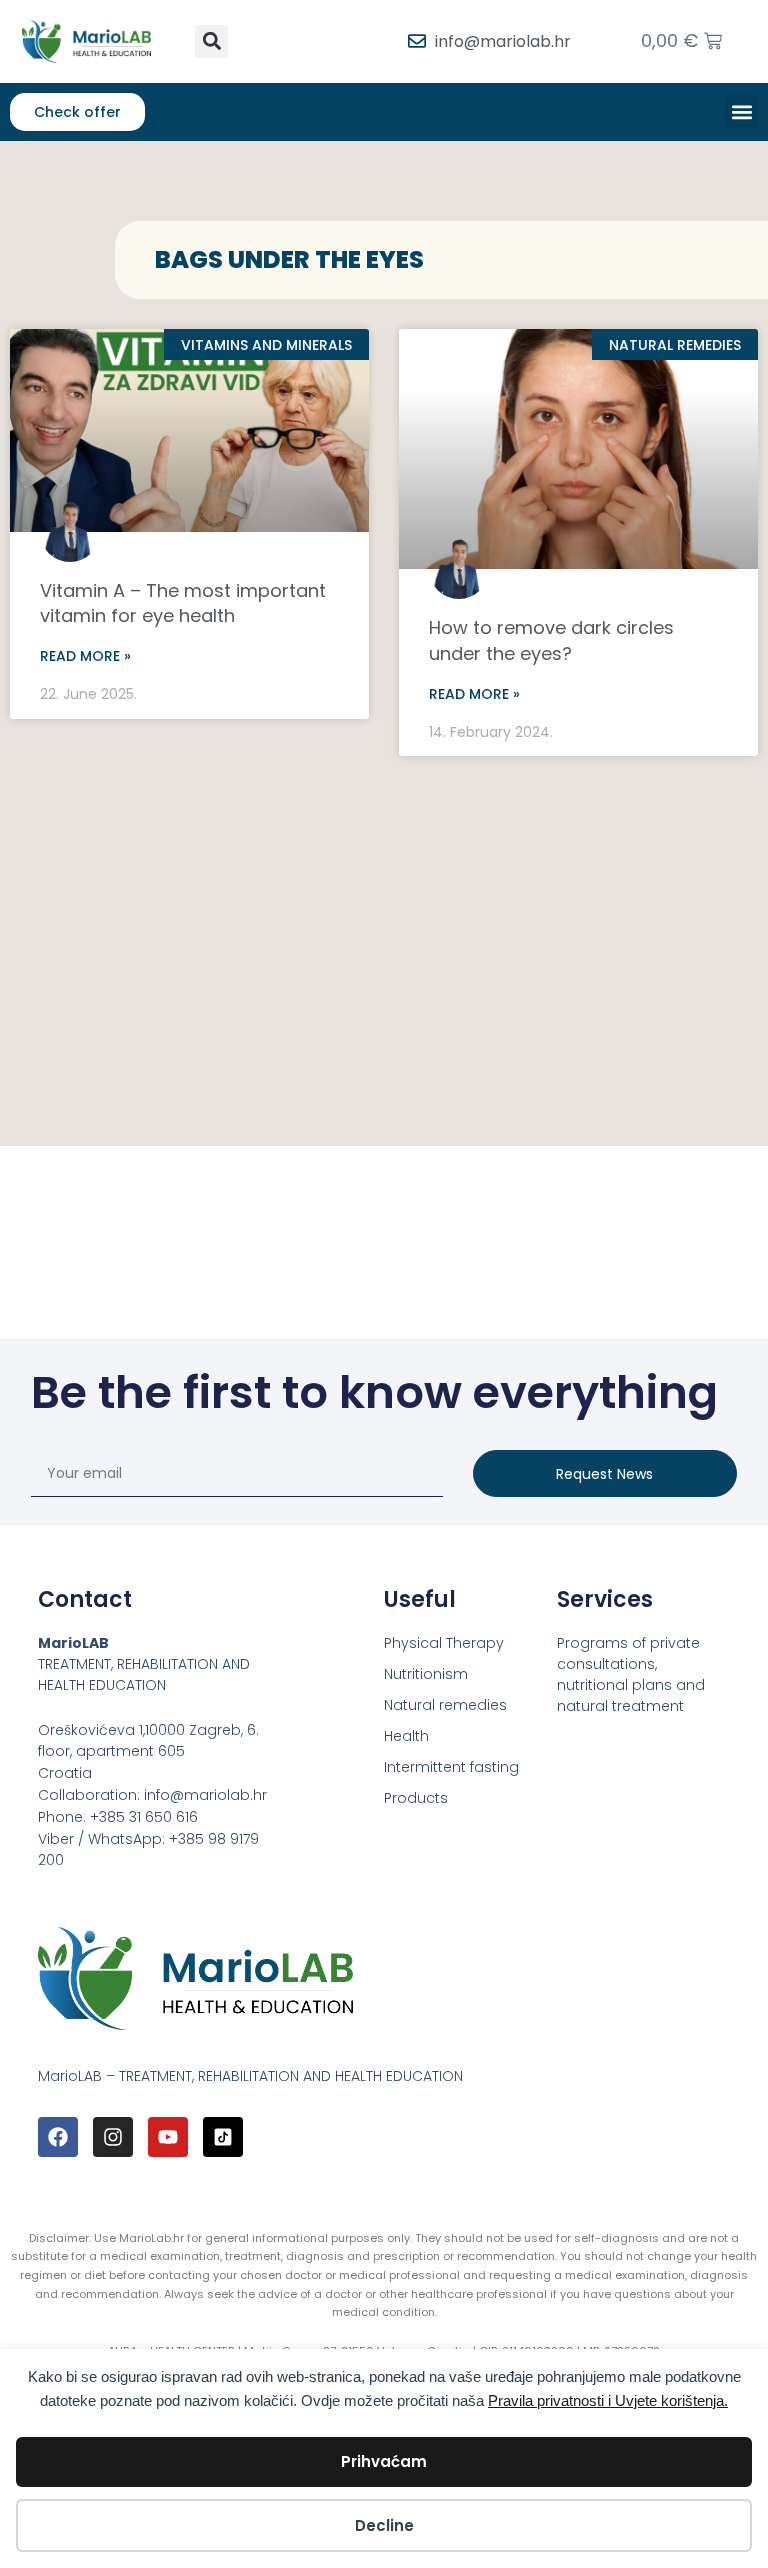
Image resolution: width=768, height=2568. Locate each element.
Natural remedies (445, 1705)
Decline (384, 2525)
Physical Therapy (444, 1643)
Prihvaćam (384, 2461)
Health (406, 1736)
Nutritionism (426, 1674)
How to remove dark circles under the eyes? (551, 640)
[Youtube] (168, 2137)
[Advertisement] (384, 916)
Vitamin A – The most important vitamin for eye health (183, 603)
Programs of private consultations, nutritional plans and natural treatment (631, 1674)
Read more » (85, 656)
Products (416, 1798)
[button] (211, 41)
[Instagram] (113, 2137)
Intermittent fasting (451, 1767)
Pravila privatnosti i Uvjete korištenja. (608, 2400)
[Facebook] (58, 2137)
